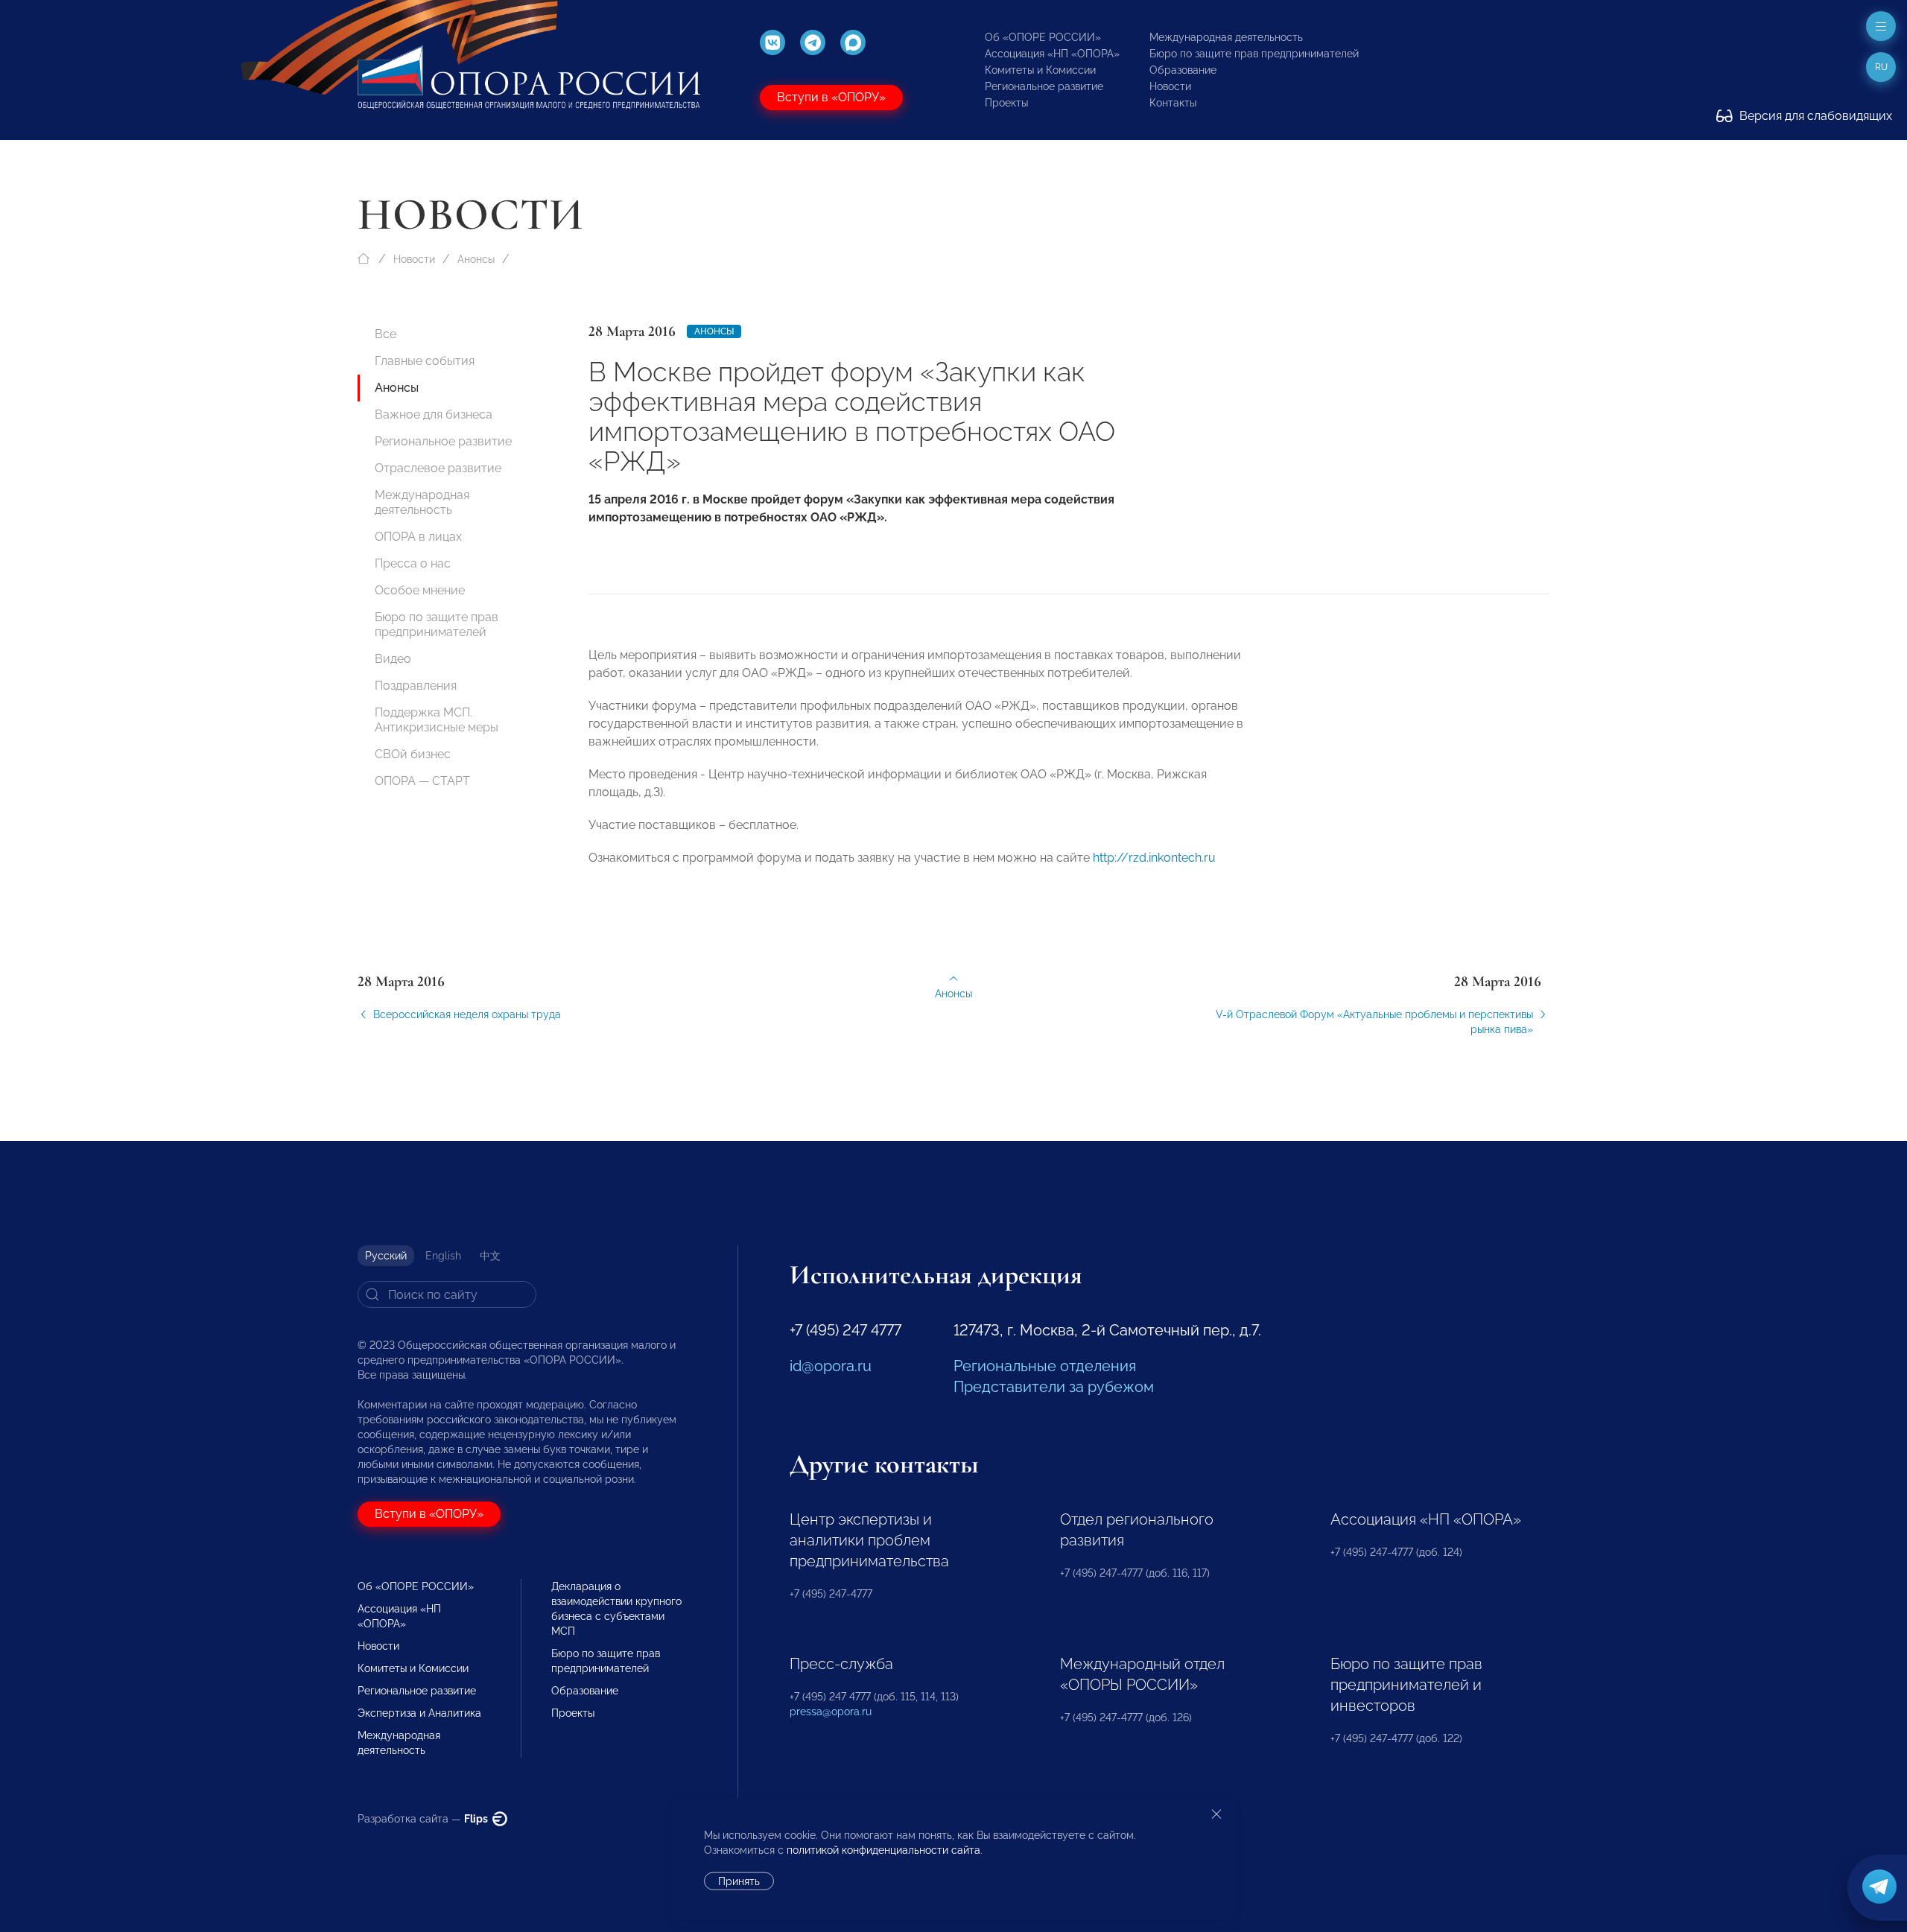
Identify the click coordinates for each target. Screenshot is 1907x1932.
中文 (490, 1256)
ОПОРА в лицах (418, 537)
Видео (393, 659)
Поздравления (416, 686)
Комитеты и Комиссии (1040, 70)
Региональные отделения (1045, 1366)
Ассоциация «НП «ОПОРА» (1052, 54)
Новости (1170, 86)
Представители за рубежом (1054, 1387)
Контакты (1173, 103)
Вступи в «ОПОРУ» (831, 97)
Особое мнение (420, 590)
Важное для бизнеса (434, 414)
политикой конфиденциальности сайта (883, 1850)
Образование (1183, 70)
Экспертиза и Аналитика (419, 1713)
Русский (386, 1256)
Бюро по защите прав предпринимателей (1254, 54)
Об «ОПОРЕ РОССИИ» (1043, 37)
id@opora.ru (831, 1366)
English (443, 1256)
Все (385, 334)
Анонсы (476, 259)
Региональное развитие (1044, 86)
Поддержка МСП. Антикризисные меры (437, 720)
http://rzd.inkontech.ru (1154, 858)
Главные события (425, 361)
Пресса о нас (413, 563)
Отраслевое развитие (438, 468)
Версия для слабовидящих (1814, 116)
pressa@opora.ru (831, 1712)
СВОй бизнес (413, 754)
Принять (739, 1881)
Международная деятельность (1226, 37)
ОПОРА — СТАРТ (422, 781)
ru (1881, 67)
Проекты (1006, 103)
